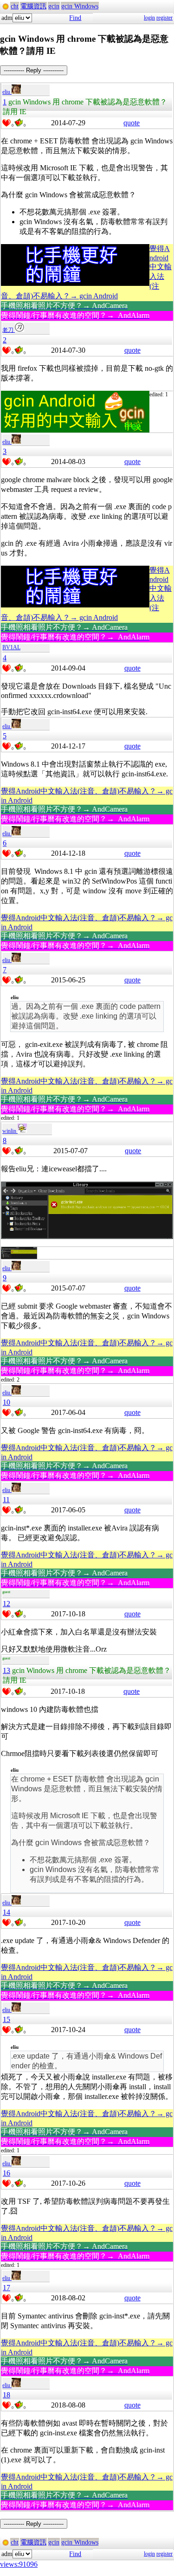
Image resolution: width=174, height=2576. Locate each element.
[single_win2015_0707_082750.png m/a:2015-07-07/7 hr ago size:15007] (19, 1257)
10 (6, 1402)
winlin (10, 1131)
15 (6, 2019)
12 (6, 1604)
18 (6, 2395)
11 (6, 1500)
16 (6, 2173)
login (149, 18)
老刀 (9, 330)
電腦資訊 (33, 6)
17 (6, 2288)
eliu (7, 92)
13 (6, 1670)
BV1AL (11, 647)
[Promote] (6, 123)
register (164, 18)
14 (6, 1912)
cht (15, 6)
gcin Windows (80, 6)
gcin (54, 6)
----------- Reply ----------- (34, 70)
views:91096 (19, 2564)
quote (132, 123)
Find (75, 18)
